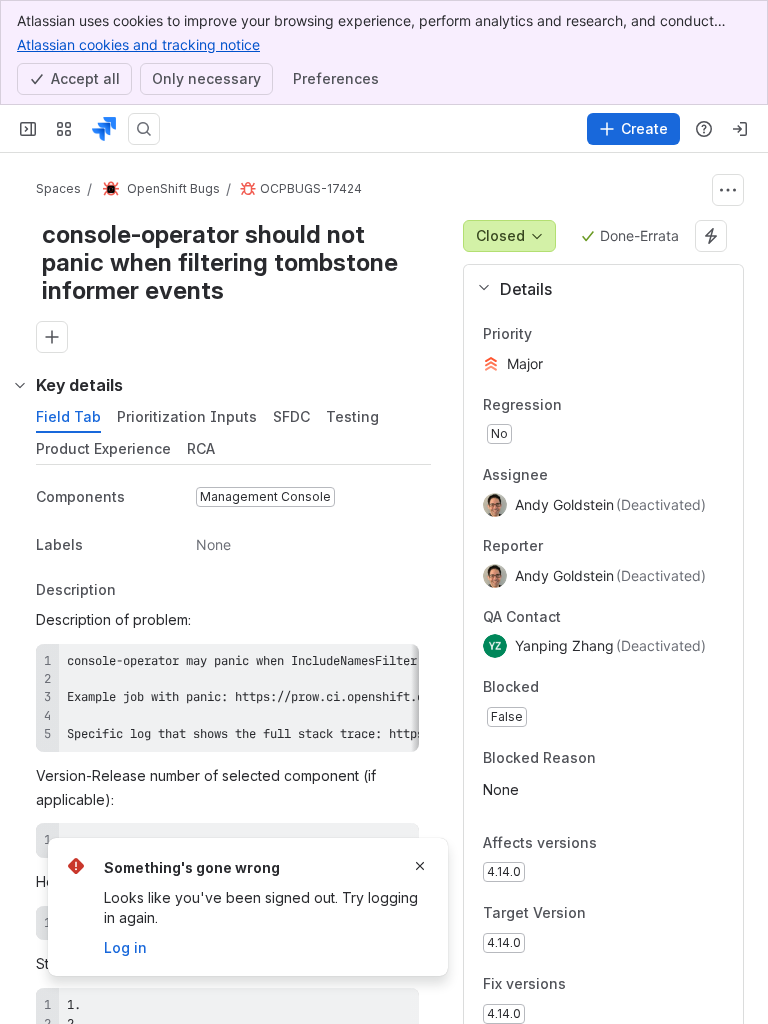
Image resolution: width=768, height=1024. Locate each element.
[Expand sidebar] (28, 129)
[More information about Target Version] (606, 915)
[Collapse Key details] (20, 385)
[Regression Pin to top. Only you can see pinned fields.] (578, 405)
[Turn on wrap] (359, 666)
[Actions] (728, 190)
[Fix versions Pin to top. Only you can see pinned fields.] (610, 984)
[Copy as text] (395, 666)
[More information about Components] (145, 498)
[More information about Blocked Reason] (616, 759)
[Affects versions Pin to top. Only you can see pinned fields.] (641, 843)
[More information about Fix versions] (586, 985)
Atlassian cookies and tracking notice (138, 44)
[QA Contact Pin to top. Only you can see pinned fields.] (605, 617)
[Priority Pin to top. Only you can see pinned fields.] (576, 334)
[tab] (68, 417)
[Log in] (740, 129)
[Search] (144, 129)
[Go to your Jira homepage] (104, 129)
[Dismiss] (420, 866)
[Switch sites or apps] (64, 129)
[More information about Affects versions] (617, 844)
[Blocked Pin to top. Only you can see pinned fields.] (583, 688)
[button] (595, 289)
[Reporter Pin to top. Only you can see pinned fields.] (559, 546)
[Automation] (711, 236)
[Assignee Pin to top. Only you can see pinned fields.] (564, 476)
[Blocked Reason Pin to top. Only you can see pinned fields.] (640, 758)
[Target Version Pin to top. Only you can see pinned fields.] (630, 914)
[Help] (704, 129)
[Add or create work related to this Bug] (52, 337)
